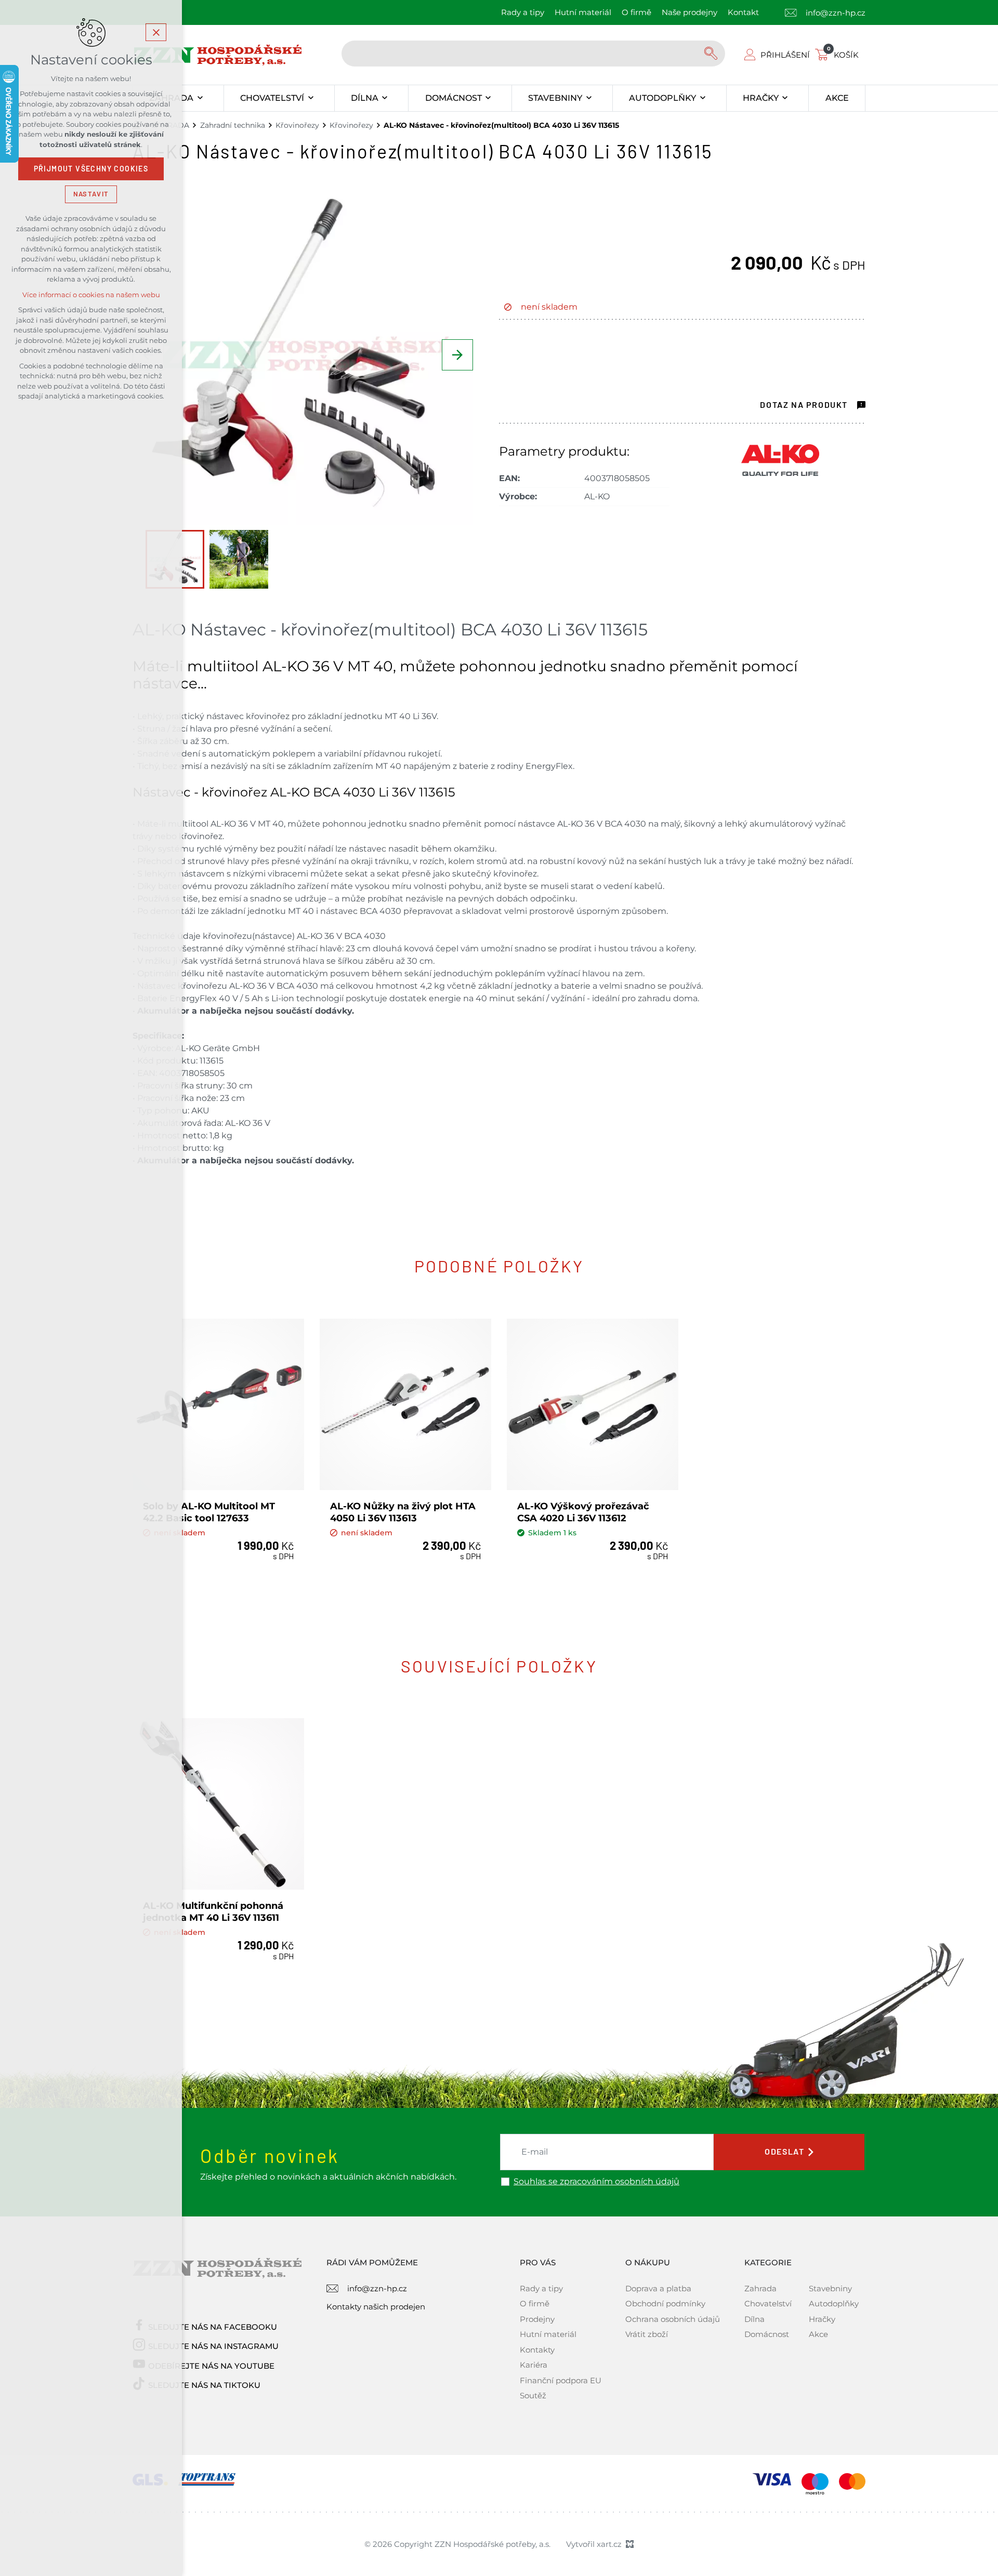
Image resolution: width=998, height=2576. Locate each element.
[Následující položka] (457, 355)
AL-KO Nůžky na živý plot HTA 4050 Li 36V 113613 (403, 1512)
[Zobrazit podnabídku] (200, 98)
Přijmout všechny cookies (91, 169)
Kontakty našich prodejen (376, 2307)
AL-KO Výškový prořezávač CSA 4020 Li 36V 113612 (583, 1512)
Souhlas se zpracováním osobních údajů (596, 2182)
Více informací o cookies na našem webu (91, 295)
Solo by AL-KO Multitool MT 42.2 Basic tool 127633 (209, 1512)
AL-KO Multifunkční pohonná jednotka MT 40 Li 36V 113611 (213, 1912)
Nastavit (91, 194)
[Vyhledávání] (533, 54)
